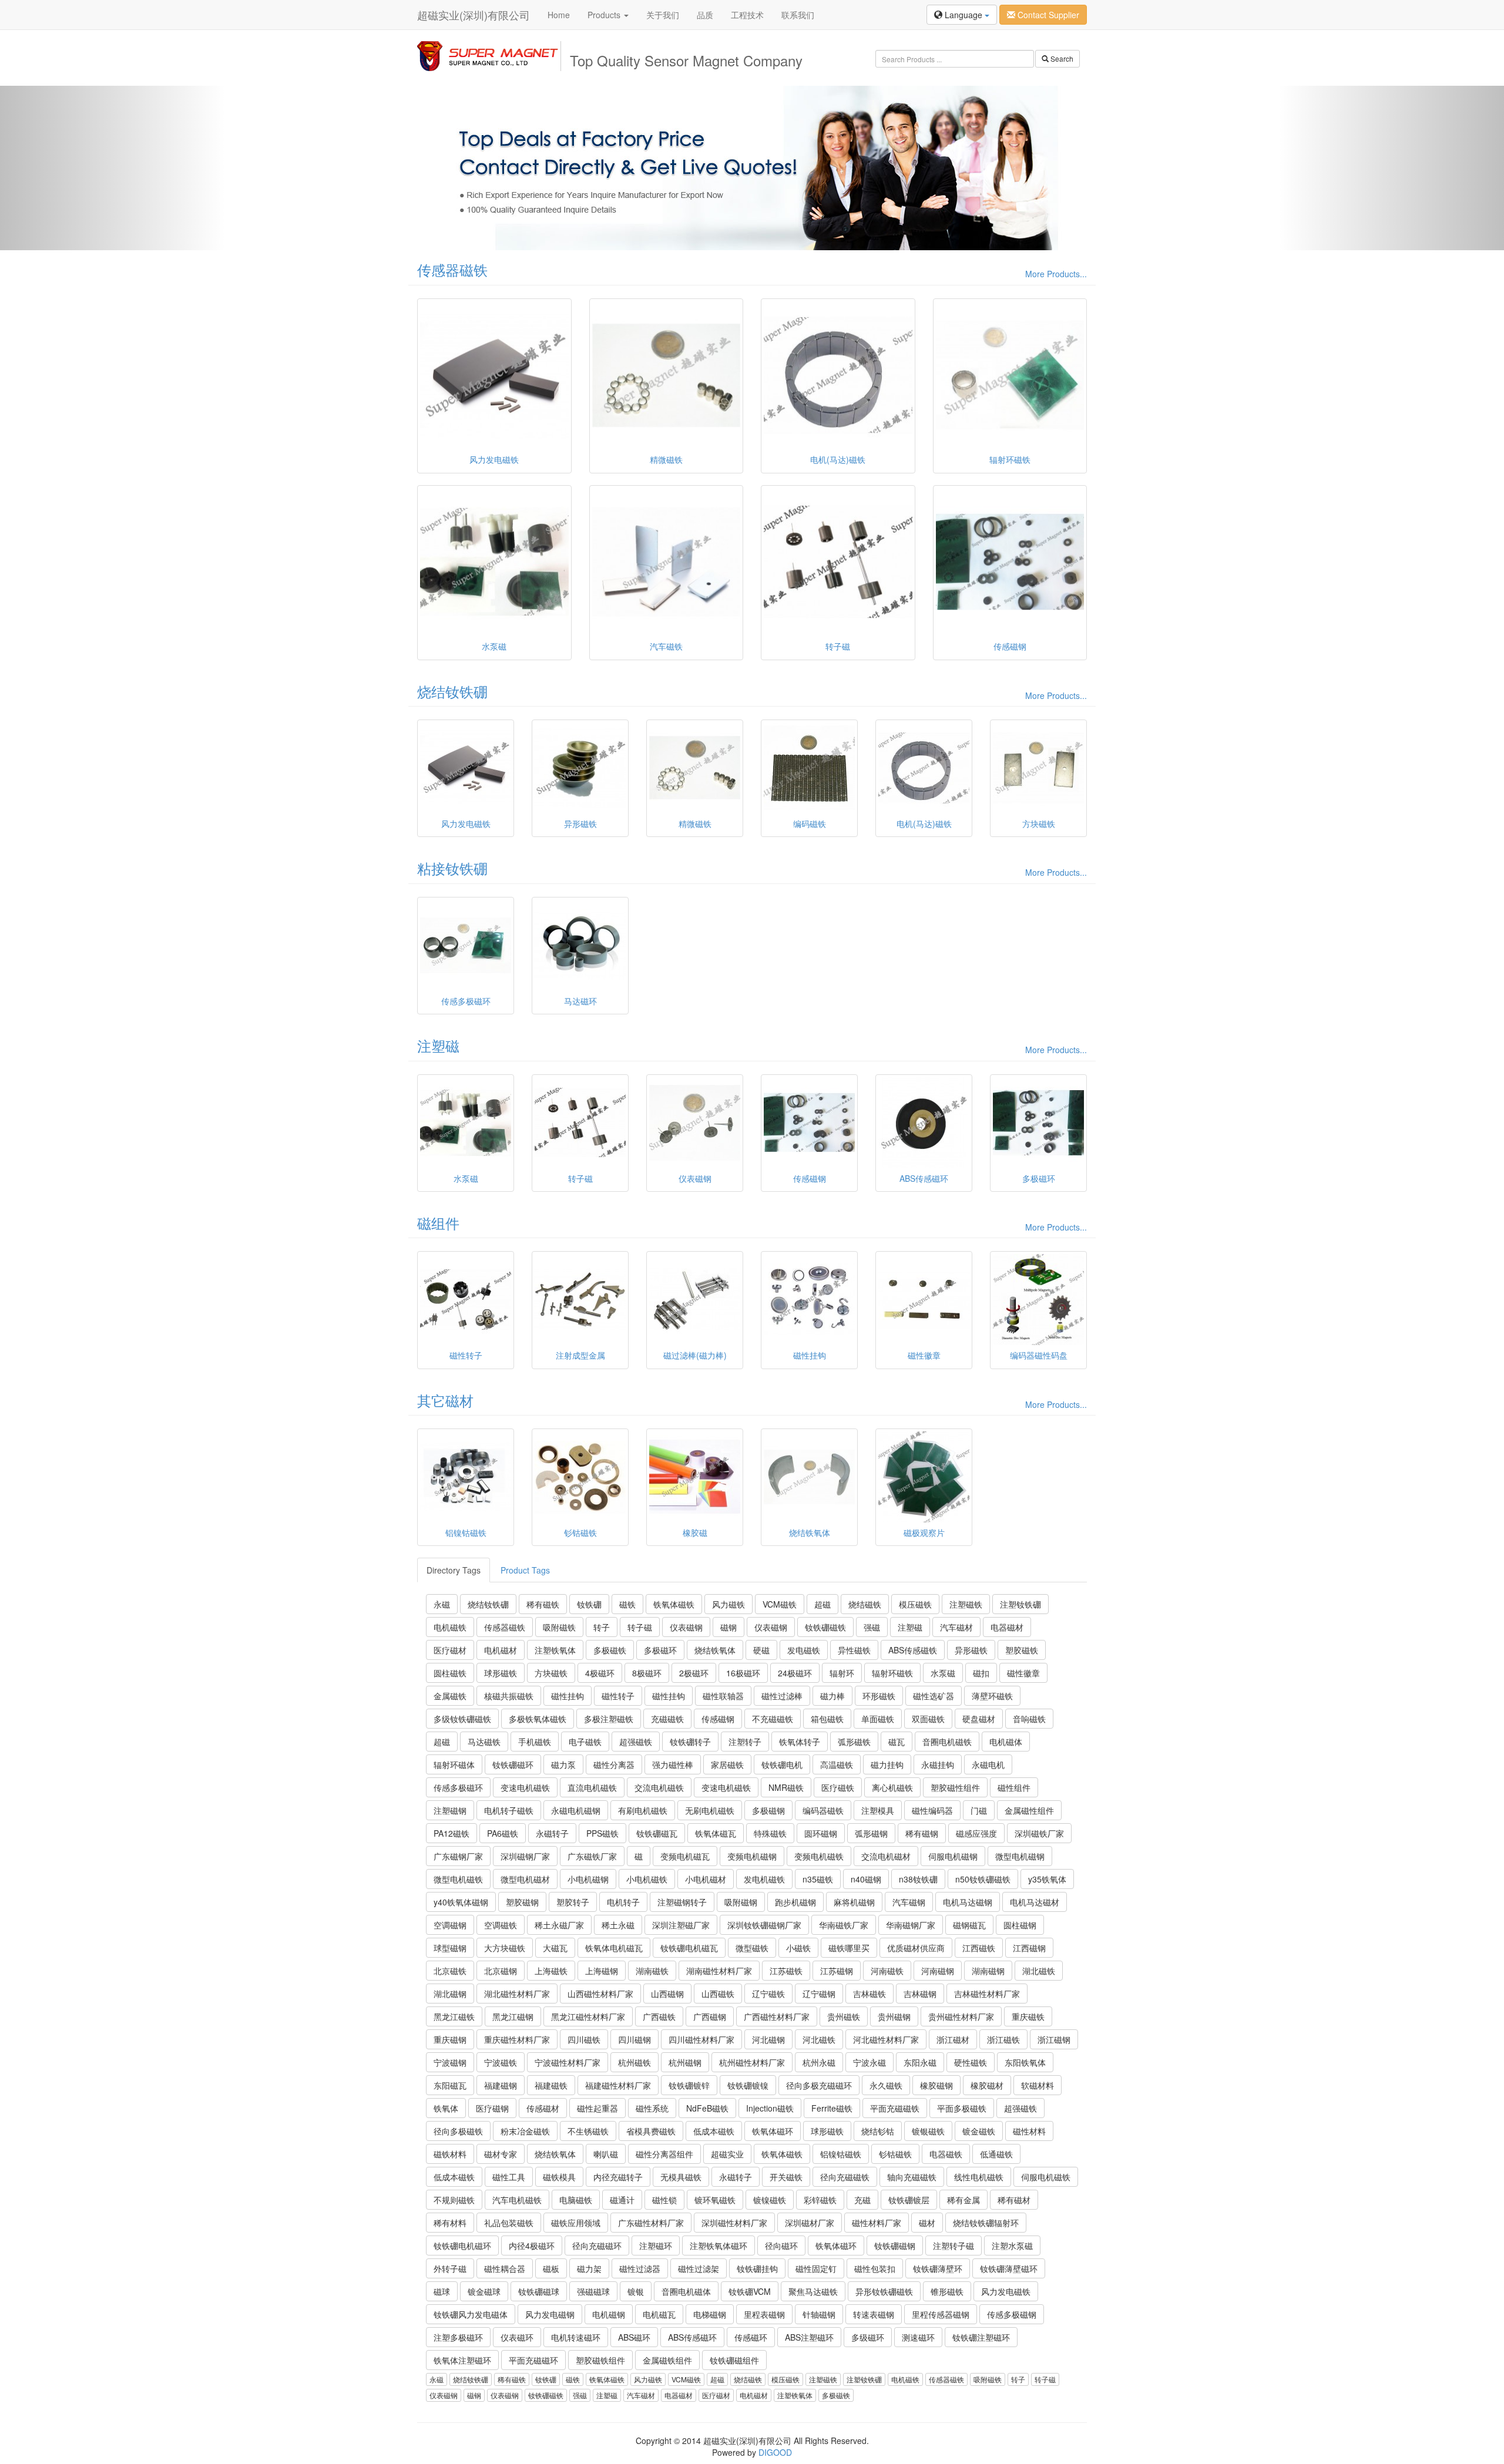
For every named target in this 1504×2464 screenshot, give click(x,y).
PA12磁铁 (451, 1833)
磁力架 (589, 2268)
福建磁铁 (551, 2085)
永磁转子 (552, 1833)
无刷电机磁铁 (710, 1810)
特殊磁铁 (770, 1833)
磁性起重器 (597, 2108)
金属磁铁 (450, 1696)
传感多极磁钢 (1012, 2314)
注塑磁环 (656, 2245)
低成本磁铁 (714, 2131)
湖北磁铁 (1039, 1971)
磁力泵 (563, 1764)
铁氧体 (446, 2108)
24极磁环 (795, 1673)
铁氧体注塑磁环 (462, 2360)
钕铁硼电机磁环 (462, 2245)
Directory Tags (454, 1570)
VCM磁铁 (780, 1604)
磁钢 (728, 1627)
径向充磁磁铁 (845, 2177)
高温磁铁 (837, 1764)
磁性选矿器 (934, 1696)
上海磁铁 (551, 1971)
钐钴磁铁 (895, 2154)
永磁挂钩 (938, 1764)
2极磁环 (694, 1673)
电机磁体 (1006, 1742)
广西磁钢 (710, 2016)
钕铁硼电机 (782, 1764)
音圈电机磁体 (686, 2291)
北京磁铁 (450, 1971)
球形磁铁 (501, 1673)
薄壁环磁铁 (992, 1696)
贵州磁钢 (894, 2016)
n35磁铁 (818, 1879)
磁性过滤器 (640, 2268)
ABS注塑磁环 (809, 2337)
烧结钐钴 (878, 2131)
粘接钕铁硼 (452, 868)
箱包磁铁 (827, 1719)
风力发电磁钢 (550, 2314)
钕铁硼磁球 (539, 2291)
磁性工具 (509, 2177)
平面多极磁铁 (962, 2108)
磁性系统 (652, 2108)
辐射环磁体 (454, 1764)
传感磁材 (543, 2108)
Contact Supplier (1047, 15)
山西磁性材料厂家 (600, 1994)
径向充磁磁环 (597, 2245)
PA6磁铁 (503, 1833)
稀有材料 (450, 2223)
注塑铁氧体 (555, 1650)
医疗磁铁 (838, 1787)
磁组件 (438, 1223)
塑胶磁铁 (1022, 1650)
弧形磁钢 (871, 1833)
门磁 (979, 1810)
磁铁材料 (450, 2154)
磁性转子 (618, 1696)
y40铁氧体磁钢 (461, 1902)
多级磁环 (868, 2337)
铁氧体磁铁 (674, 1604)
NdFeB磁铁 (707, 2108)
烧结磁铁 (865, 1604)
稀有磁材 (1014, 2200)
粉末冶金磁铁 (525, 2131)
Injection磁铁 (770, 2108)
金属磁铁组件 (667, 2360)
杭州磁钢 (685, 2062)
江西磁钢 (1029, 1948)
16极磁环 (743, 1673)
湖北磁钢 (450, 1994)
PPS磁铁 (602, 1833)
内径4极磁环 (532, 2245)
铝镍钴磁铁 (841, 2154)
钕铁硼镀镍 (748, 2085)
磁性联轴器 (723, 1696)
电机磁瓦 (659, 2314)
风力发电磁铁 (1006, 2291)
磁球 (442, 2291)
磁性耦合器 (505, 2268)
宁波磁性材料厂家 (568, 2062)
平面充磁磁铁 (895, 2108)
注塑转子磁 (954, 2245)
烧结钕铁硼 (452, 691)
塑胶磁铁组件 (600, 2360)
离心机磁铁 (892, 1787)
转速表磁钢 (874, 2314)
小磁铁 (798, 1948)
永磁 (442, 1604)
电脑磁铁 (576, 2200)
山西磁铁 (718, 1994)
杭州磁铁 (634, 2062)
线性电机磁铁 (979, 2177)
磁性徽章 (1023, 1673)
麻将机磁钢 (854, 1902)
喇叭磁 (606, 2154)
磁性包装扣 (875, 2268)
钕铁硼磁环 (513, 1764)
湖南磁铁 (652, 1971)
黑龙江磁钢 (513, 2016)
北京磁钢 (501, 1971)
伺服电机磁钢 (953, 1856)
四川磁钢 (634, 2039)
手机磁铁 (535, 1742)
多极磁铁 (610, 1650)
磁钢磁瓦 (969, 1925)
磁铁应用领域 (576, 2223)
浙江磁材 (953, 2039)
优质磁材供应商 (916, 1948)
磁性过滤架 (699, 2268)
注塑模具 (878, 1810)
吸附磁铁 (559, 1627)
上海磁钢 (602, 1971)
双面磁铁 (928, 1719)
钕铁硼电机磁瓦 (689, 1948)
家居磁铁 (727, 1764)
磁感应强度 (976, 1833)
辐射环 (842, 1673)
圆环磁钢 (821, 1833)
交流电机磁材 (886, 1856)
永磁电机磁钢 (576, 1810)
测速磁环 (918, 2337)
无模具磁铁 (681, 2177)
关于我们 (663, 15)
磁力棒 (832, 1696)
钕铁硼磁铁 (825, 1627)
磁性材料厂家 (877, 2223)
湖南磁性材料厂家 (719, 1971)
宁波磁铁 (501, 2062)
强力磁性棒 (673, 1764)
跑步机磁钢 (795, 1902)
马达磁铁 (484, 1742)
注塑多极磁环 (458, 2337)
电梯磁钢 (710, 2314)
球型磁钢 (450, 1948)
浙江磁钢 (1054, 2039)
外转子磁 (450, 2268)
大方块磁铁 (505, 1948)
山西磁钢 (667, 1994)
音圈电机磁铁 (947, 1742)
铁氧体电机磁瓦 (614, 1948)
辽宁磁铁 (768, 1994)
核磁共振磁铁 (509, 1696)
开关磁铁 (786, 2177)
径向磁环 (781, 2245)
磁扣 (981, 1673)
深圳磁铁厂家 (1039, 1833)
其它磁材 (445, 1400)
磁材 (927, 2223)
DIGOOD (775, 2452)
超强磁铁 (636, 1742)
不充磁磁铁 (773, 1719)
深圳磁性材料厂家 (734, 2223)
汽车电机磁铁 (517, 2200)
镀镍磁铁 (770, 2200)
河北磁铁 (819, 2039)
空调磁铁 (501, 1925)
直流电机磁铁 (592, 1787)
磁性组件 (1014, 1787)
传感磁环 (751, 2337)
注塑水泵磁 (1012, 2245)
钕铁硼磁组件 (734, 2360)
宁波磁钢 (450, 2062)
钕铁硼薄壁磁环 (1009, 2268)
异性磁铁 (854, 1650)
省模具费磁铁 (651, 2131)
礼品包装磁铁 (509, 2223)
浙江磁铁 (1003, 2039)
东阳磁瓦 (450, 2085)
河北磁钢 (768, 2039)
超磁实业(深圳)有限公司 (474, 15)
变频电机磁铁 (819, 1856)
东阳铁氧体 (1025, 2062)
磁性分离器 (614, 1764)
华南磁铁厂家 (844, 1925)
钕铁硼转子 (690, 1742)
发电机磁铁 (764, 1879)
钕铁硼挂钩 (757, 2268)
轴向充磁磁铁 (912, 2177)
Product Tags (525, 1570)
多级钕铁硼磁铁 (462, 1719)
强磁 (872, 1627)
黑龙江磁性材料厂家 (588, 2016)
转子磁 (640, 1627)
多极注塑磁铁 (609, 1719)
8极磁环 (647, 1673)
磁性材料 (1029, 2131)
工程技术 (747, 15)
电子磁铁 (585, 1742)
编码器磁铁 (823, 1810)
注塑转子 (745, 1742)
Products (605, 15)
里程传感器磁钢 (941, 2314)
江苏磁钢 (837, 1971)
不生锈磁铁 (588, 2131)
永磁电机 (988, 1764)
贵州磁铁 (844, 2016)
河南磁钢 (938, 1971)
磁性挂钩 (568, 1696)
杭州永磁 (819, 2062)
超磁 (822, 1604)
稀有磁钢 (922, 1833)
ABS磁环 (634, 2337)
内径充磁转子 (618, 2177)
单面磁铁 (878, 1719)
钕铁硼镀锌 (689, 2085)
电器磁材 (1007, 1627)
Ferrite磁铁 (832, 2108)
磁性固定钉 (816, 2268)
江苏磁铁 (786, 1971)
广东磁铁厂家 (592, 1856)
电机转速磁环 (576, 2337)
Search (1061, 58)
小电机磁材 (706, 1879)
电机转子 (623, 1902)
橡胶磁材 (987, 2085)
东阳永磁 (920, 2062)
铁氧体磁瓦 (716, 1833)
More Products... (1056, 274)
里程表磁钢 (764, 2314)
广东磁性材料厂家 (651, 2223)
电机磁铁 (450, 1627)
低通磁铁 (996, 2154)
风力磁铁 (728, 1604)
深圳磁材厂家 (810, 2223)
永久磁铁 (886, 2085)
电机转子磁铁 (509, 1810)
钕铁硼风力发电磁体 (471, 2314)
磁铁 (627, 1604)
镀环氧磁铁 (715, 2200)
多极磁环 (660, 1650)
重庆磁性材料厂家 (517, 2039)
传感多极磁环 (458, 1787)
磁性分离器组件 (664, 2154)
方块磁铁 (551, 1673)
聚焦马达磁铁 (813, 2291)
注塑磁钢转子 (682, 1902)
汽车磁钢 (909, 1902)
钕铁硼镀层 (909, 2200)
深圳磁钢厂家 (525, 1856)
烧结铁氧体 (715, 1650)
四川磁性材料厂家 (701, 2039)
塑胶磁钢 (522, 1902)
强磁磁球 (593, 2291)
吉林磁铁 (869, 1994)
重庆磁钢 (450, 2039)
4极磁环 (600, 1673)
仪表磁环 (517, 2337)
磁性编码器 (932, 1810)
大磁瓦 (555, 1948)
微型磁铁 (752, 1948)
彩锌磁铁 (820, 2200)
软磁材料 (1038, 2085)
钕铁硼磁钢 (895, 2245)
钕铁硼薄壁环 (938, 2268)
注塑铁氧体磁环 (719, 2245)
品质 (705, 15)
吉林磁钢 (920, 1994)
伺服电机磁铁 (1046, 2177)
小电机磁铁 (647, 1879)
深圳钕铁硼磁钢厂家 (764, 1925)
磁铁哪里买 (849, 1948)
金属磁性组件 (1029, 1810)
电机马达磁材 (1035, 1902)
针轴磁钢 (819, 2314)
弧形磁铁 (854, 1742)
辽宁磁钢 (819, 1994)
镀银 (636, 2291)
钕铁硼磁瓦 (657, 1833)
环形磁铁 (879, 1696)
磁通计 (622, 2200)
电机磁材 (501, 1650)
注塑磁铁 (966, 1604)
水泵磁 (943, 1673)
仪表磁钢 (686, 1627)
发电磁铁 (804, 1650)
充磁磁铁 (667, 1719)
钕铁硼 (589, 1604)
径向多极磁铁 (458, 2131)
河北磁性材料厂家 (886, 2039)
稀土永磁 (618, 1925)
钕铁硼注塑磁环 (981, 2337)
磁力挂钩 (887, 1764)
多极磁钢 (768, 1810)
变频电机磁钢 (752, 1856)
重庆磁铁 (1028, 2016)
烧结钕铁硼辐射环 (986, 2223)
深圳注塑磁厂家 (681, 1925)
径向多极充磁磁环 (819, 2085)
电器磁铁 (946, 2154)
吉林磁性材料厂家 (987, 1994)
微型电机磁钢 (1020, 1856)
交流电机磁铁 (659, 1787)
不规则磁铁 (454, 2200)
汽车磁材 (956, 1627)
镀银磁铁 (928, 2131)
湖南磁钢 (988, 1971)
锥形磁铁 (947, 2291)
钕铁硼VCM (750, 2291)
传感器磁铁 (452, 269)
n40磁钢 (866, 1879)
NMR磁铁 (786, 1787)
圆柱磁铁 (450, 1673)
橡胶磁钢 (936, 2085)
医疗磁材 (450, 1650)
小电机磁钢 (588, 1879)
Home (559, 15)
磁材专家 (501, 2154)
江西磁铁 (979, 1948)
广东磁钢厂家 (458, 1856)
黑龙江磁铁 (454, 2016)
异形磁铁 (971, 1650)
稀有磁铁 (543, 1604)
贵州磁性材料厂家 (961, 2016)
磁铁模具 (559, 2177)
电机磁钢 (609, 2314)
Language (963, 15)
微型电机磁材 (525, 1879)
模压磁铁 (915, 1604)
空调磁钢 (450, 1925)
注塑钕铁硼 (1020, 1604)
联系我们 (798, 15)
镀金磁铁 (979, 2131)
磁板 (551, 2268)
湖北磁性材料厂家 (517, 1994)
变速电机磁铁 (525, 1787)
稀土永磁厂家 (559, 1925)
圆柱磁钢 (1020, 1925)
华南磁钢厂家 (911, 1925)
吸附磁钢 (741, 1902)
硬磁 (761, 1650)
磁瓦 (897, 1742)
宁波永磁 (869, 2062)
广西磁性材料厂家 (777, 2016)
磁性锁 (664, 2200)
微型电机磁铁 (458, 1879)
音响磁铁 (1029, 1719)
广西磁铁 (659, 2016)
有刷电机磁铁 (643, 1810)
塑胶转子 (573, 1902)
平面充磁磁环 (533, 2360)
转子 (602, 1627)
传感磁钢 (718, 1719)
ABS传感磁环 (692, 2337)
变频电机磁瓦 (685, 1856)
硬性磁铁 (971, 2062)
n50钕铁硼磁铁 (983, 1879)
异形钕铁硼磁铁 (884, 2291)
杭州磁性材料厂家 (752, 2062)
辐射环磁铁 (892, 1673)
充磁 (862, 2200)
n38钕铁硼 (918, 1879)
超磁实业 (727, 2154)
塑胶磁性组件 (955, 1787)
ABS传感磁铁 (913, 1650)
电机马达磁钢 (968, 1902)
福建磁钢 (501, 2085)
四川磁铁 (584, 2039)
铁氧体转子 (800, 1742)
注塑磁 (438, 1045)
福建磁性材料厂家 (618, 2085)
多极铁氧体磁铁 (538, 1719)
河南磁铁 (887, 1971)
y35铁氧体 (1047, 1879)
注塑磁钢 (450, 1810)
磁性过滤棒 (782, 1696)
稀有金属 (963, 2200)
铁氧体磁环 (773, 2131)
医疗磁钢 (492, 2108)
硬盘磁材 (979, 1719)
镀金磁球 (484, 2291)
